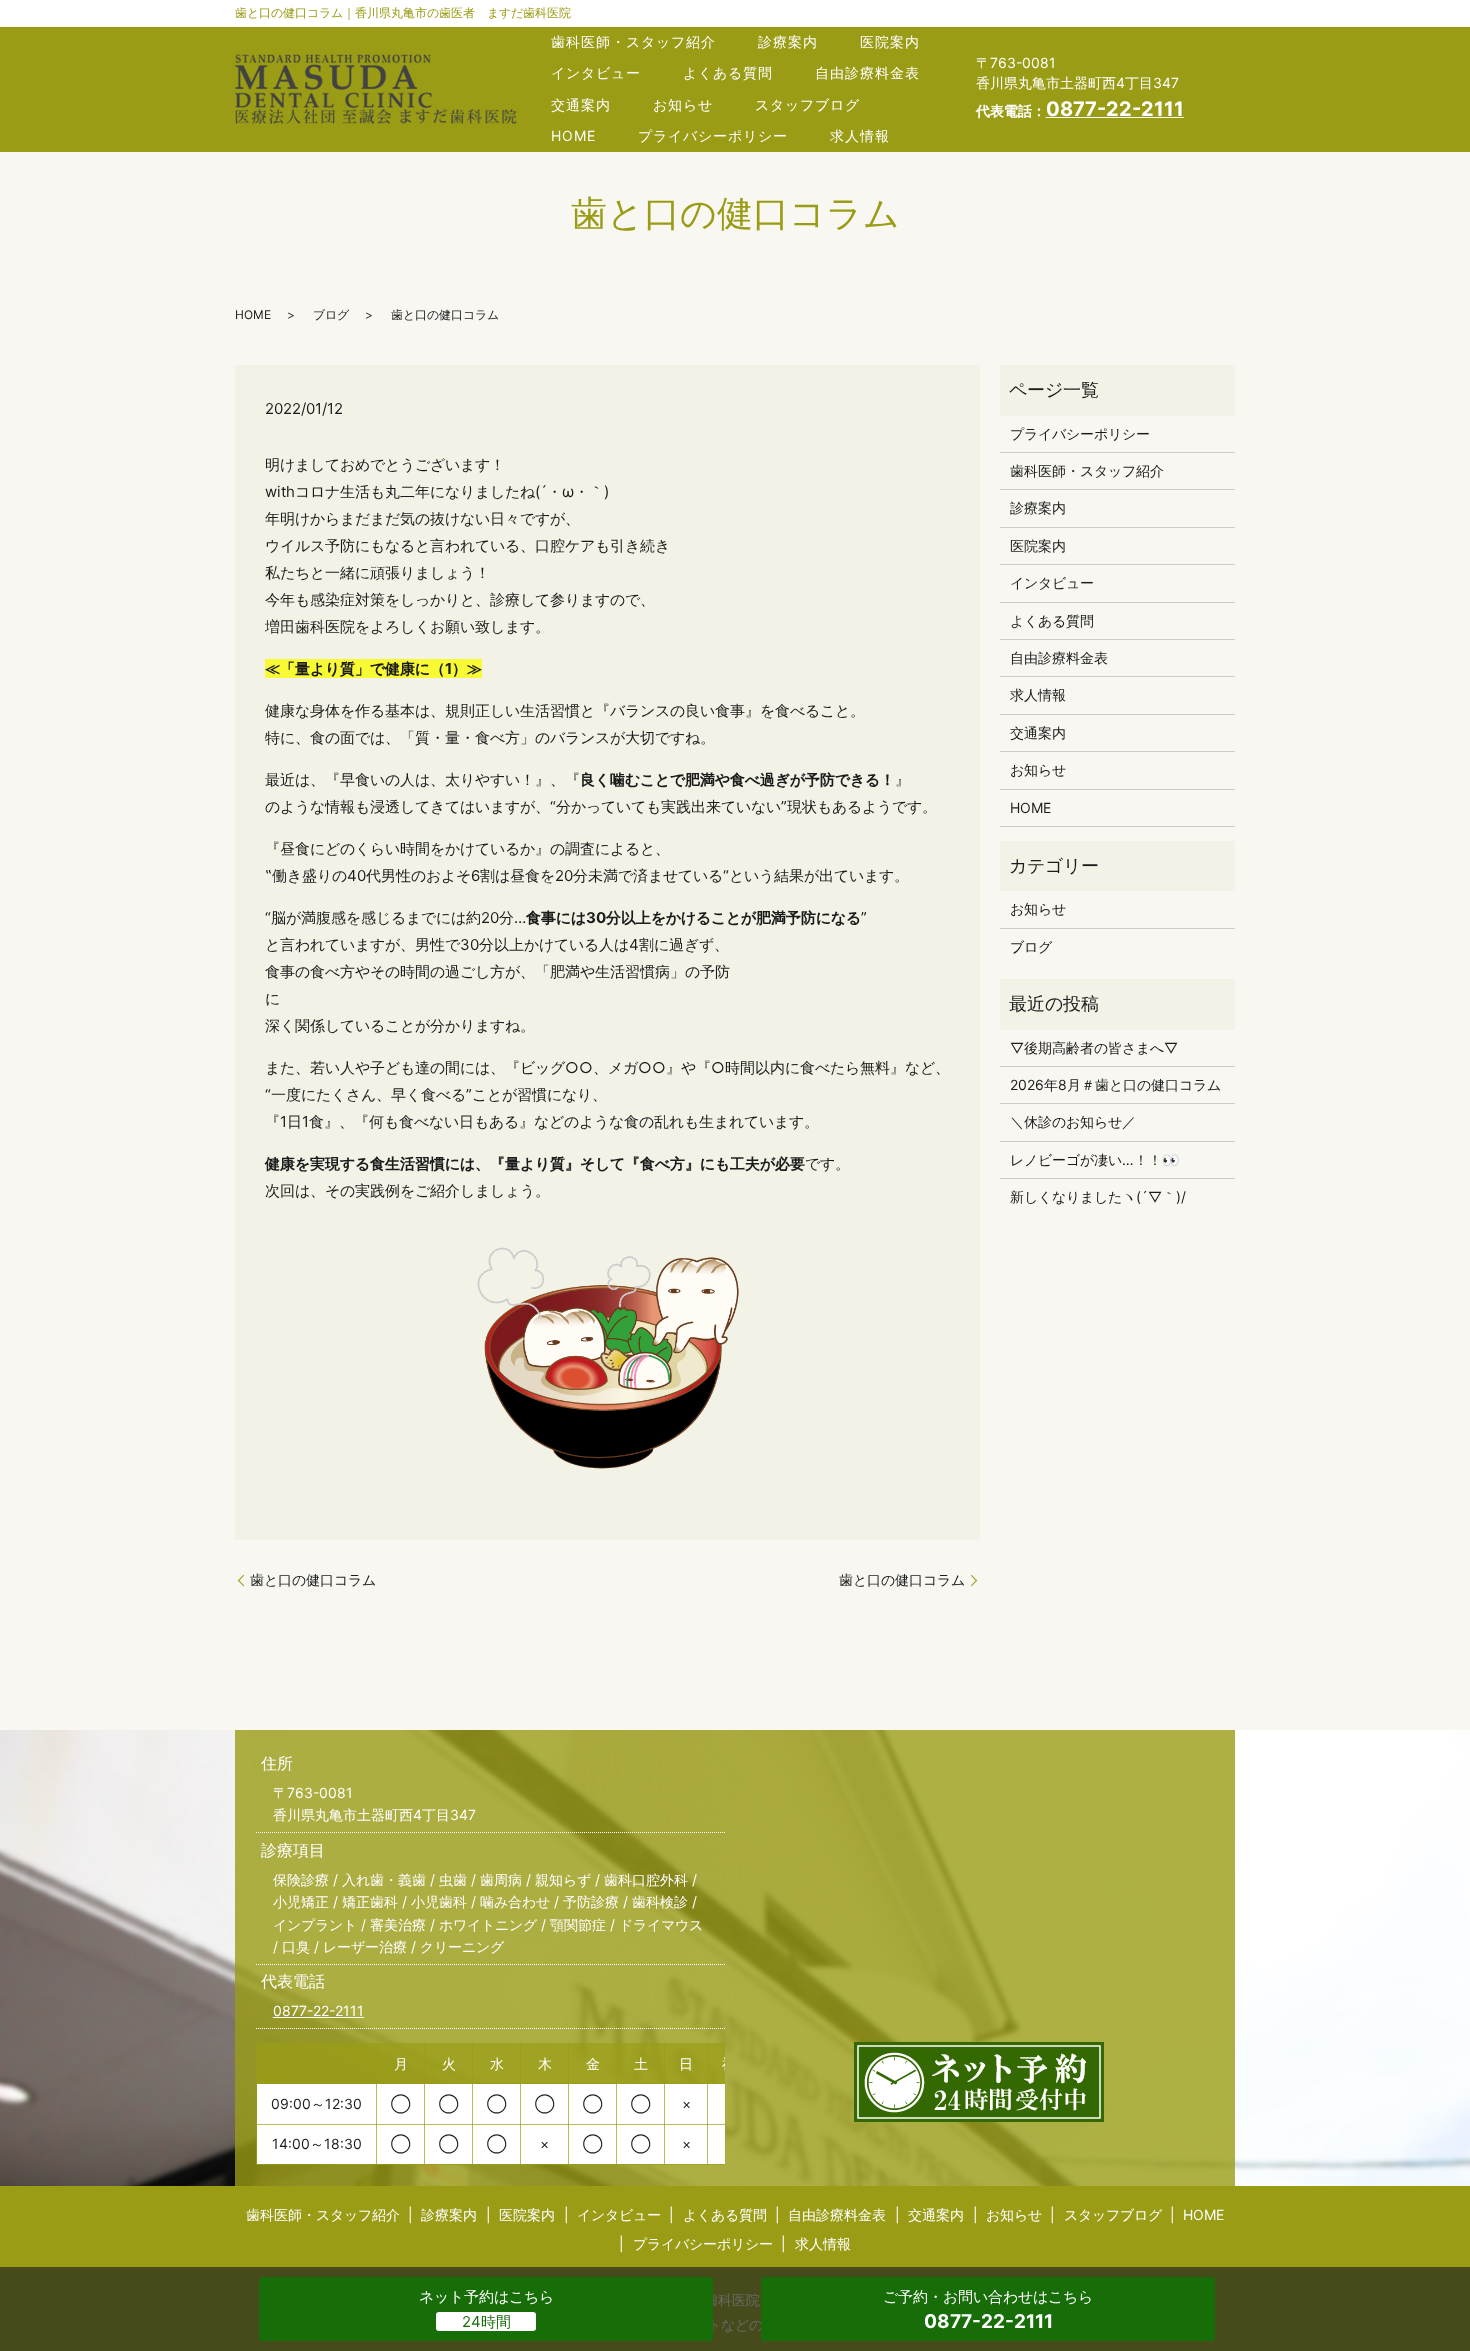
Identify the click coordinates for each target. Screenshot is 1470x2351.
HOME (573, 135)
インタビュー (596, 72)
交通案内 (581, 104)
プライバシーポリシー (713, 135)
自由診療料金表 (867, 72)
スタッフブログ (807, 104)
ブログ (331, 314)
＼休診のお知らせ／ (1073, 1121)
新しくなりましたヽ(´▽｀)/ (1098, 1196)
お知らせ (683, 104)
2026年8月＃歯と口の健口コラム (1115, 1084)
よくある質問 (728, 72)
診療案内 (788, 41)
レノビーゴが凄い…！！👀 (1094, 1159)
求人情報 (860, 135)
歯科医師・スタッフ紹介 (633, 41)
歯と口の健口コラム (313, 1579)
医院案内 (890, 41)
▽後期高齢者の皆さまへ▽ (1094, 1047)
